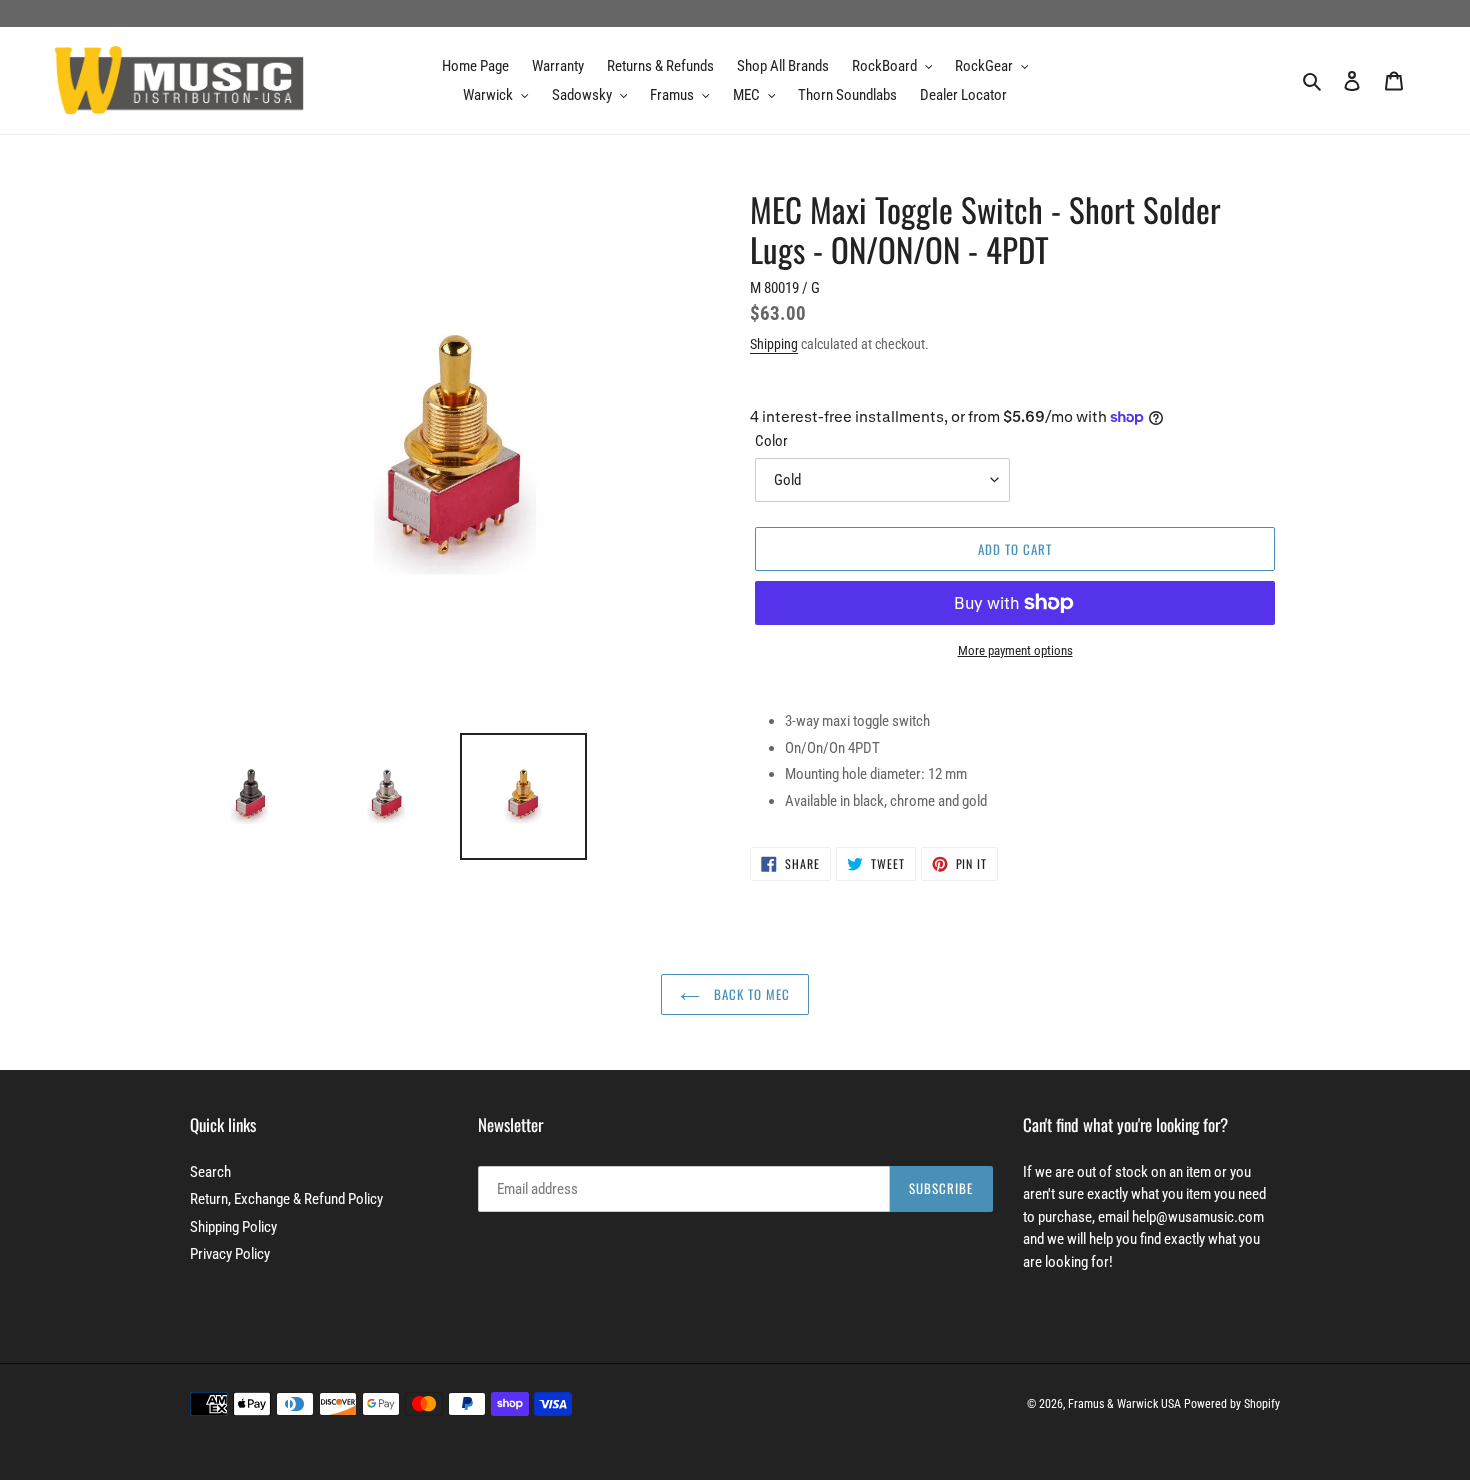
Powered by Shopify (1232, 1404)
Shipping (774, 344)
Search (210, 1172)
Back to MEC (750, 994)
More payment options (1015, 650)
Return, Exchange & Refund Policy (286, 1199)
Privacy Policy (230, 1254)
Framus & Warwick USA (1124, 1404)
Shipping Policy (233, 1227)
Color (771, 441)
